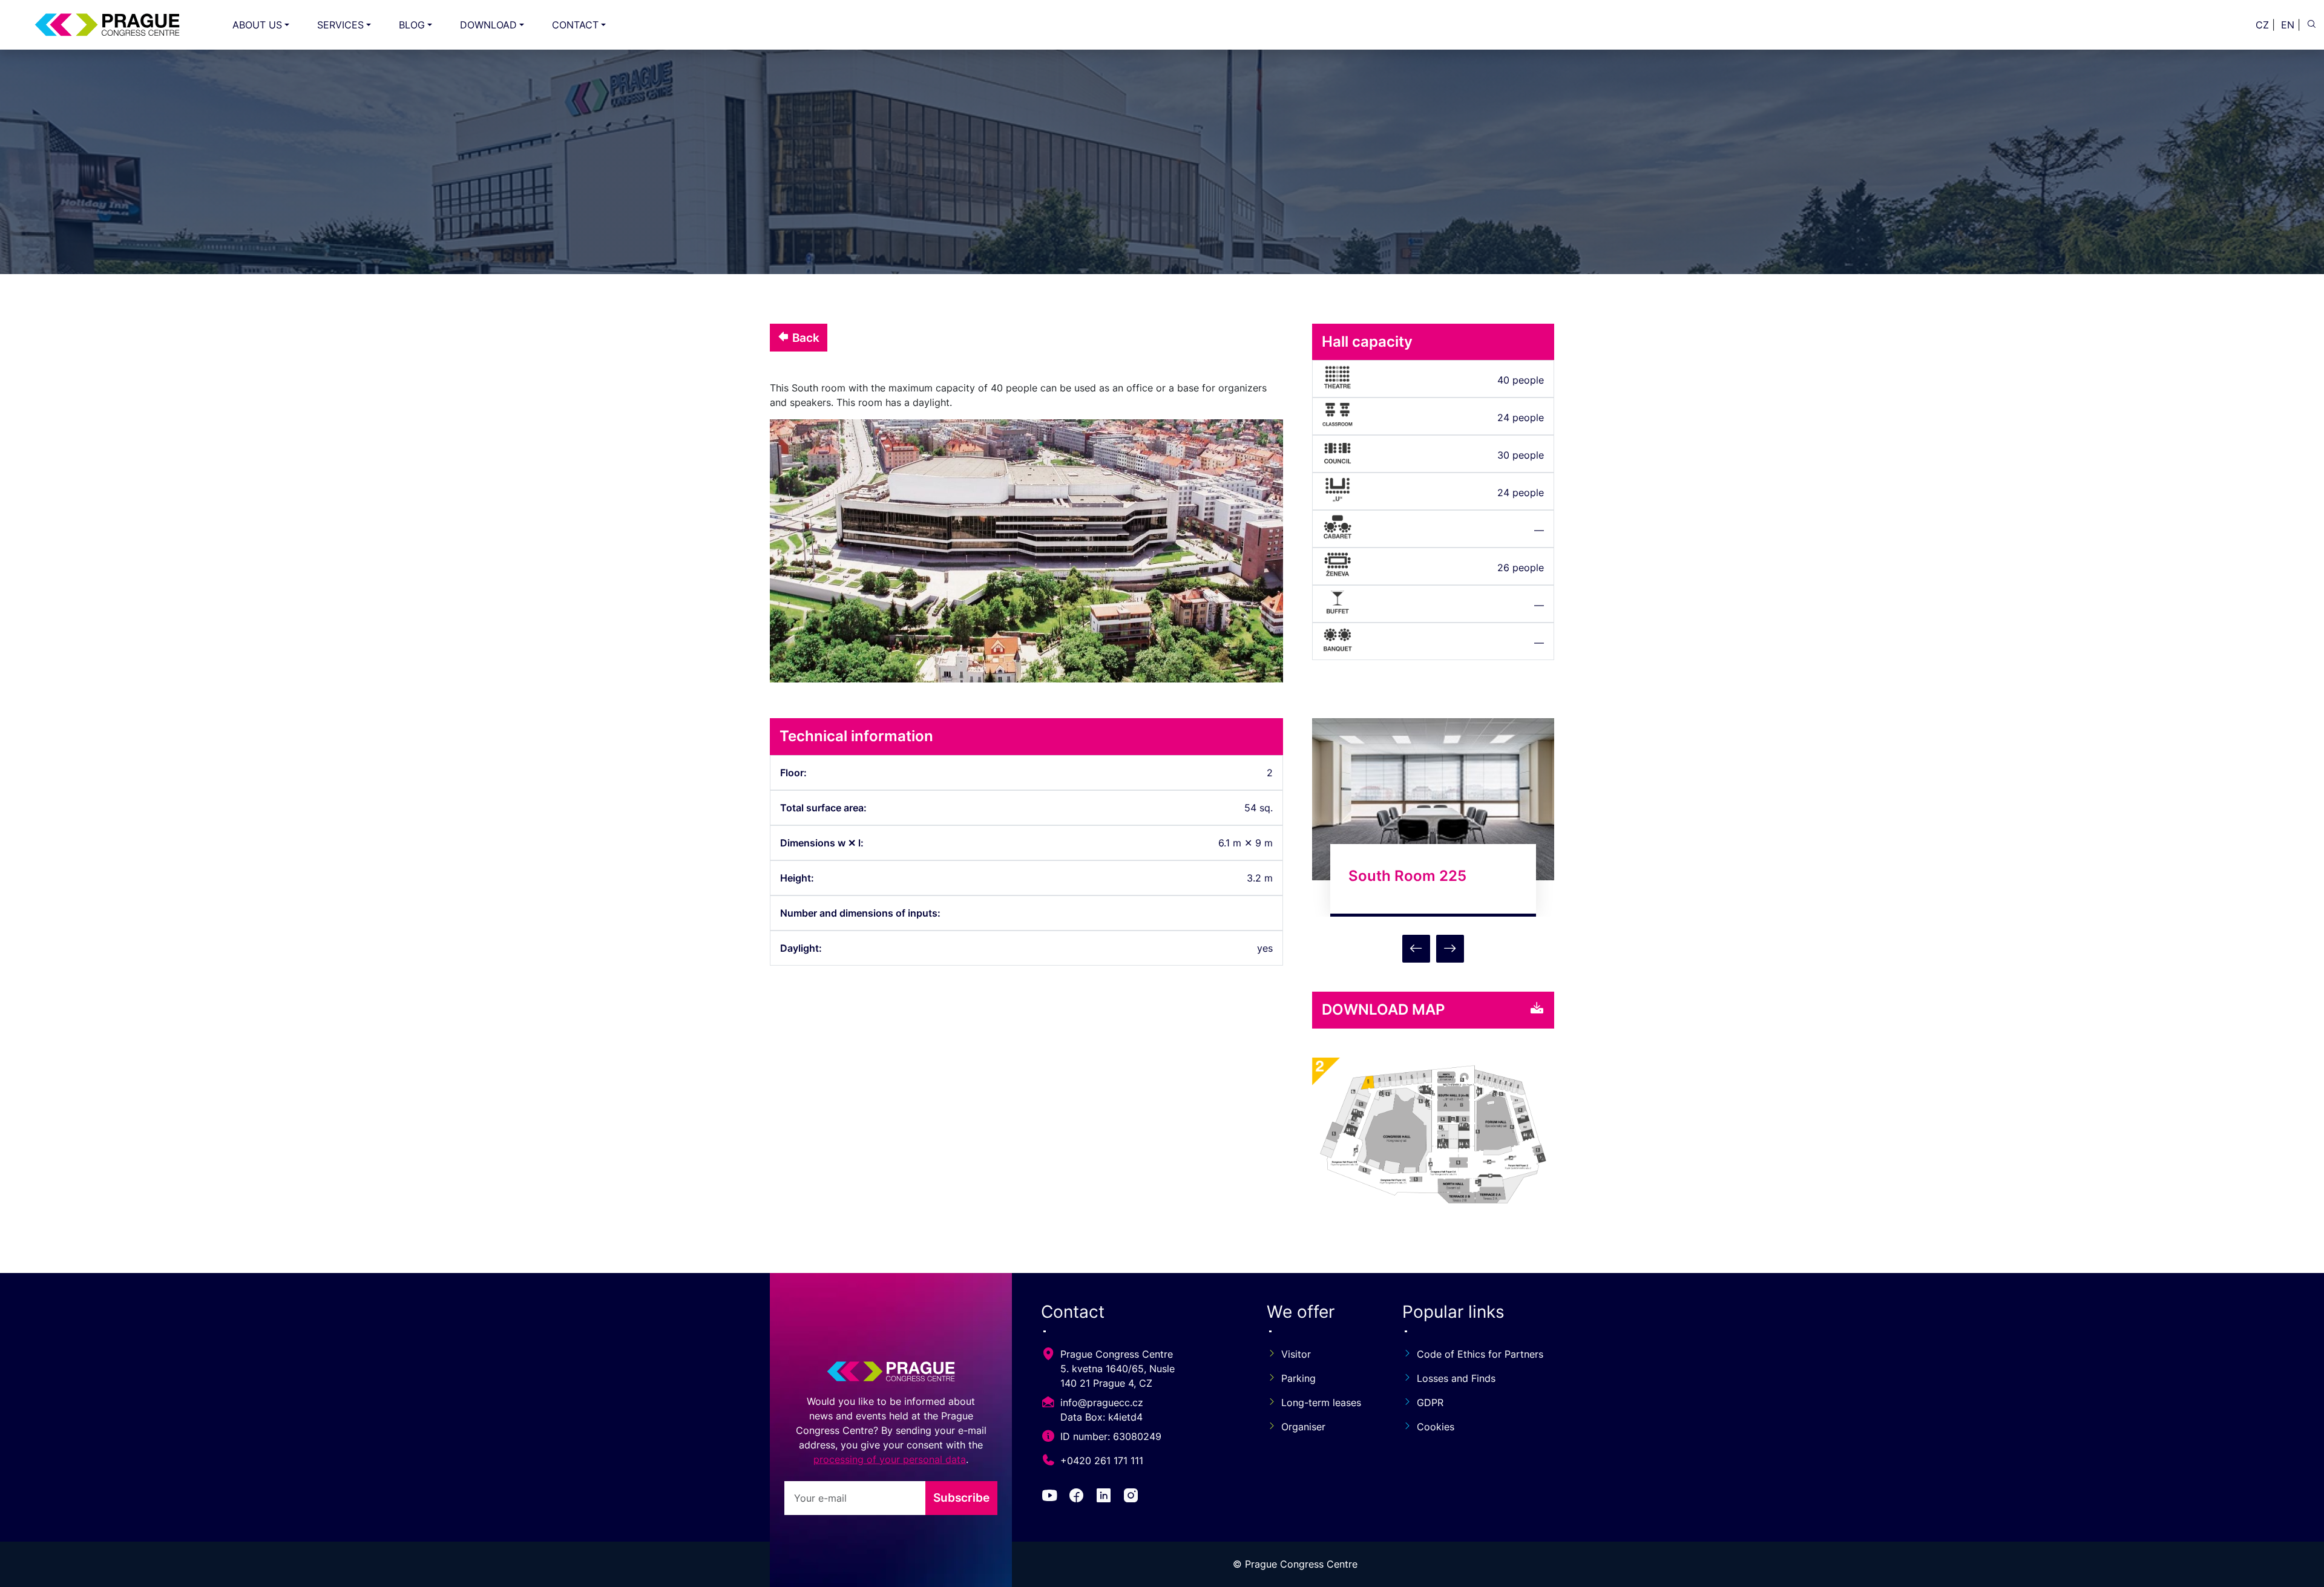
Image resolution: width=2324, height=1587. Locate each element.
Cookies (1436, 1427)
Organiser (1303, 1427)
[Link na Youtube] (1052, 1497)
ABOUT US (257, 25)
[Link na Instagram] (1133, 1497)
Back (804, 338)
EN (2288, 25)
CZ (2262, 25)
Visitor (1296, 1354)
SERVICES (340, 25)
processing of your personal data (890, 1459)
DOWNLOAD (488, 25)
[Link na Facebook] (1079, 1497)
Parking (1298, 1378)
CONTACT (575, 25)
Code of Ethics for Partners (1480, 1354)
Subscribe (961, 1497)
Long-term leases (1321, 1402)
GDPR (1430, 1402)
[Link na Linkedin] (1106, 1497)
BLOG (412, 25)
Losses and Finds (1456, 1378)
